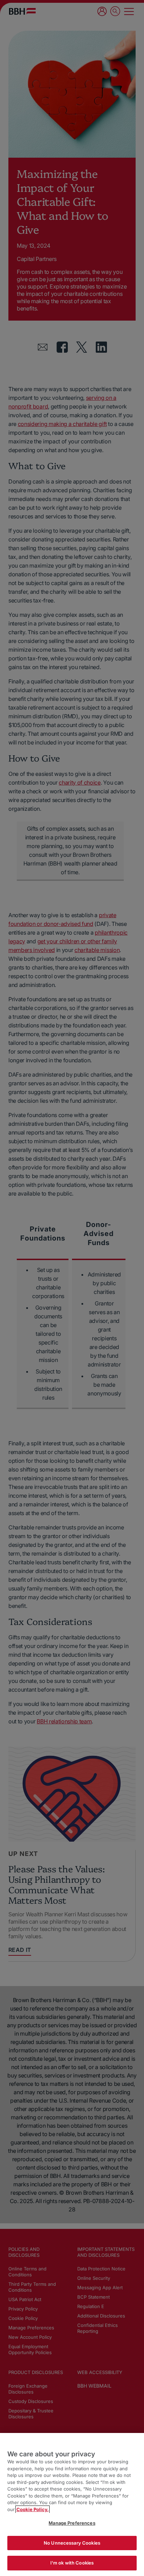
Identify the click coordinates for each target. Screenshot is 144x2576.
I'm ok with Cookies (72, 2563)
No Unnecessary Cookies (72, 2543)
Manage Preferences (72, 2523)
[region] (72, 2504)
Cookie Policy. (33, 2509)
